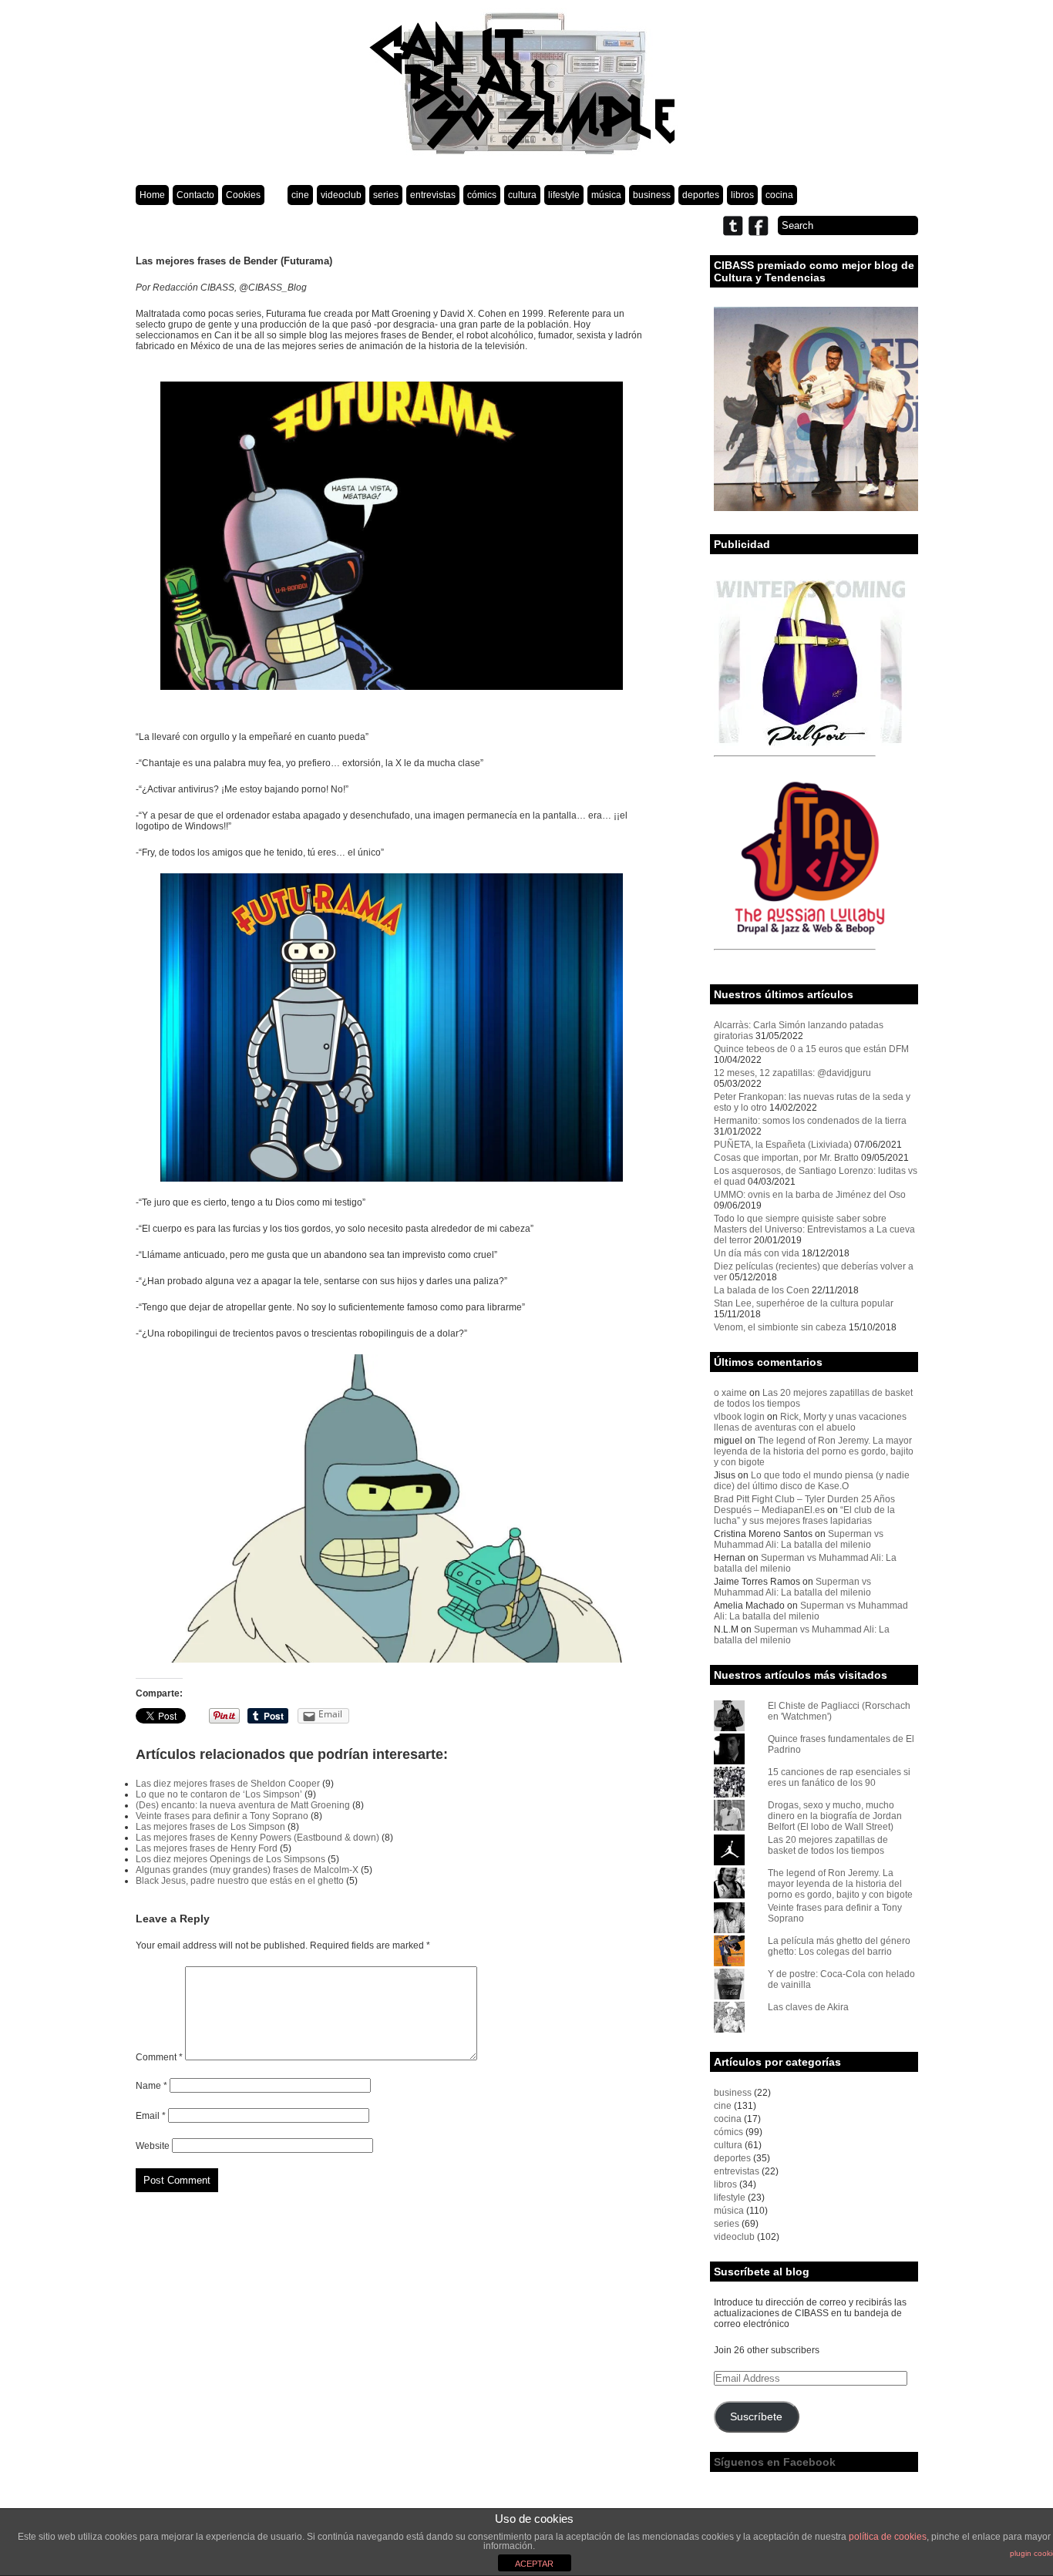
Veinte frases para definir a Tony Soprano (222, 1816)
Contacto (195, 195)
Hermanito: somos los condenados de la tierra (810, 1121)
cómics (482, 195)
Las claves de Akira (808, 2007)
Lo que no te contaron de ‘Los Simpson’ (219, 1794)
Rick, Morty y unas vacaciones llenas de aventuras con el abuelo (810, 1422)
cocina (779, 195)
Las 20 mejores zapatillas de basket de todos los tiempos (828, 1845)
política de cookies (888, 2537)
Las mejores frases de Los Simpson (210, 1827)
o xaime (730, 1393)
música (606, 195)
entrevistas (433, 195)
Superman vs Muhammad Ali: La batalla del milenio (799, 1539)
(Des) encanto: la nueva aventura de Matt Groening (243, 1805)
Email (151, 2116)
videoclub (341, 195)
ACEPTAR (534, 2564)
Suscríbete (756, 2417)
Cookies (243, 195)
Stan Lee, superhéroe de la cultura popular (804, 1303)
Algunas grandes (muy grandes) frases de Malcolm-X (247, 1870)
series (386, 195)
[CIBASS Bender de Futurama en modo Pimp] (392, 1508)
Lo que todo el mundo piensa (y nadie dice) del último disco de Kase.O (812, 1481)
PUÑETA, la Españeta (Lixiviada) (783, 1145)
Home (152, 195)
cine (300, 195)
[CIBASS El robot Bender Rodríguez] (392, 1027)
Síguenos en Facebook (775, 2462)
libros (742, 195)
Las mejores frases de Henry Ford (207, 1848)
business (652, 195)
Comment (159, 2057)
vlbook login (739, 1417)
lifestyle (564, 195)
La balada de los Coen (762, 1290)
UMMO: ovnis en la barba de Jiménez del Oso (810, 1195)
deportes (701, 195)
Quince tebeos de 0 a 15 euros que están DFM (811, 1049)
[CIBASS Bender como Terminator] (392, 536)
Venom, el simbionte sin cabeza (780, 1327)
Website (153, 2146)
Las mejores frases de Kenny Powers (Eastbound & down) (257, 1838)
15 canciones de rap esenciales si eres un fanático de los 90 (839, 1777)
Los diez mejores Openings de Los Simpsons (230, 1859)
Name (151, 2086)
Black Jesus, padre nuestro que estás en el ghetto (240, 1881)
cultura (522, 195)
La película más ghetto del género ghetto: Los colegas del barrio (839, 1946)
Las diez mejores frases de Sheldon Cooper (228, 1784)
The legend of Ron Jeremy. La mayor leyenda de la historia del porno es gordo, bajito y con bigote (814, 1451)
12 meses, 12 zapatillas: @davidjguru (792, 1073)
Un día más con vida (757, 1253)
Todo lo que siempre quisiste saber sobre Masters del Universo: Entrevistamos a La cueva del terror (814, 1229)
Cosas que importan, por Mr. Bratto (786, 1158)
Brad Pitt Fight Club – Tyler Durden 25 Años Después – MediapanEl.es (804, 1505)
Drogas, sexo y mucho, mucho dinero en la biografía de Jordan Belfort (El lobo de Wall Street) (835, 1816)
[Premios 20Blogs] (816, 508)
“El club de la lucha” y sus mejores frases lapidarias (804, 1515)
